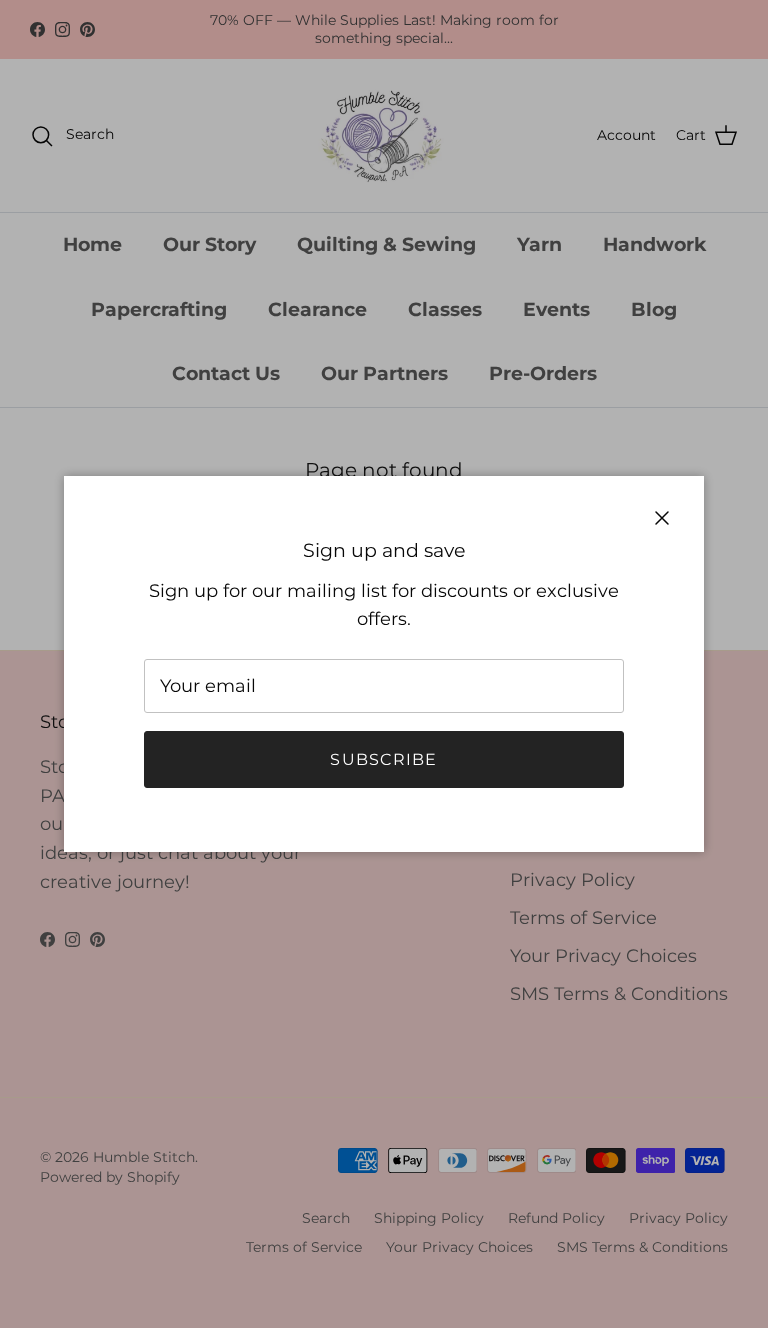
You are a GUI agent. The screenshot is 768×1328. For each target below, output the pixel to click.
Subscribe (384, 759)
